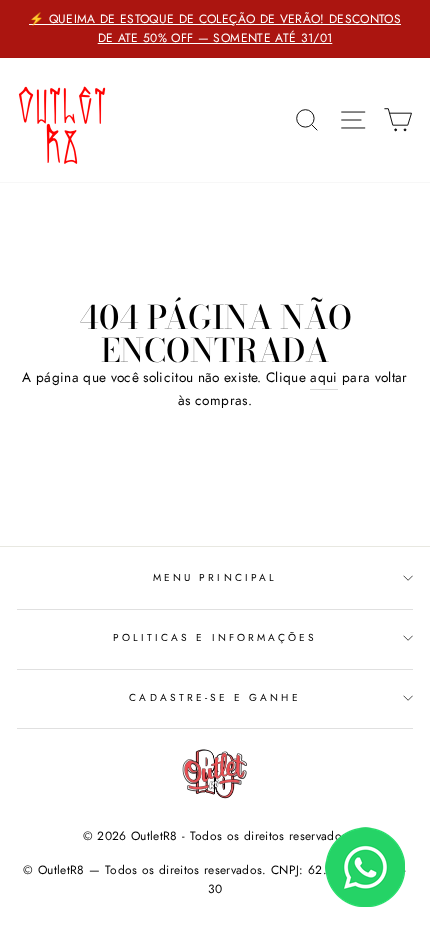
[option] (215, 29)
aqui (323, 377)
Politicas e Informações (215, 637)
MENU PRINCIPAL (215, 577)
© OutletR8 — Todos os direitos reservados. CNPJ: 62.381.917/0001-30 (214, 879)
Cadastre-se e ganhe (214, 697)
